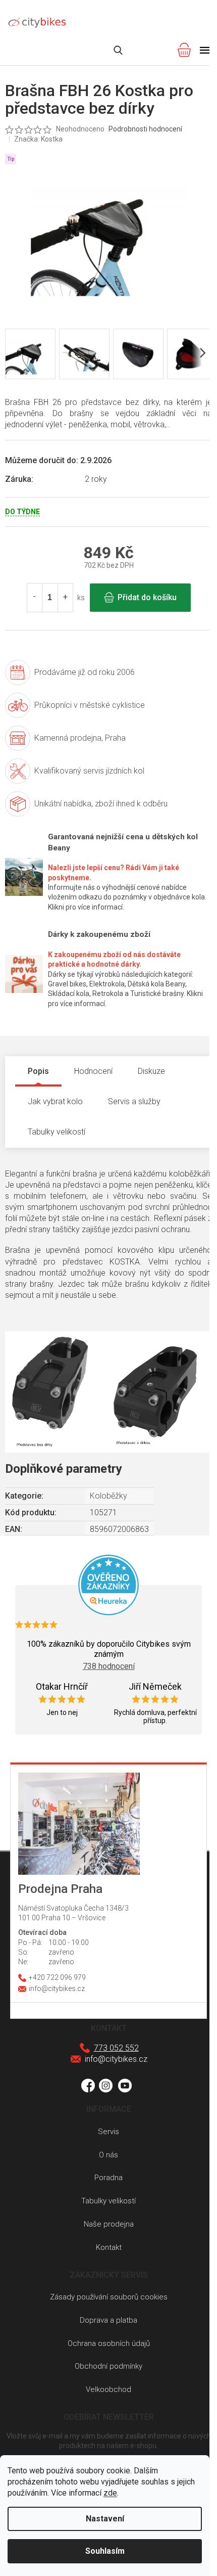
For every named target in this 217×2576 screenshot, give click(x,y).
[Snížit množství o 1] (35, 598)
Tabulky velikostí (108, 2201)
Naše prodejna (109, 2224)
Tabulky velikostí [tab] (57, 1132)
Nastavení (105, 2519)
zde (110, 2493)
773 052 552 (116, 2048)
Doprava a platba (108, 2320)
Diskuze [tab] (151, 1071)
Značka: (38, 139)
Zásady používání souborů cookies (109, 2297)
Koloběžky (108, 1496)
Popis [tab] (38, 1071)
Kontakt (109, 2247)
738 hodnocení (109, 1666)
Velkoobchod (108, 2389)
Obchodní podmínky (108, 2366)
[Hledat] (118, 50)
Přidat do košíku (147, 597)
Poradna (108, 2178)
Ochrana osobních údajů (109, 2343)
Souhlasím (105, 2551)
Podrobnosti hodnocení (145, 129)
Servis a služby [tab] (134, 1101)
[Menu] (205, 50)
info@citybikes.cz (116, 2059)
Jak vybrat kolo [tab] (55, 1101)
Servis (108, 2132)
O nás (108, 2155)
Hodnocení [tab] (93, 1071)
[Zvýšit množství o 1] (65, 598)
